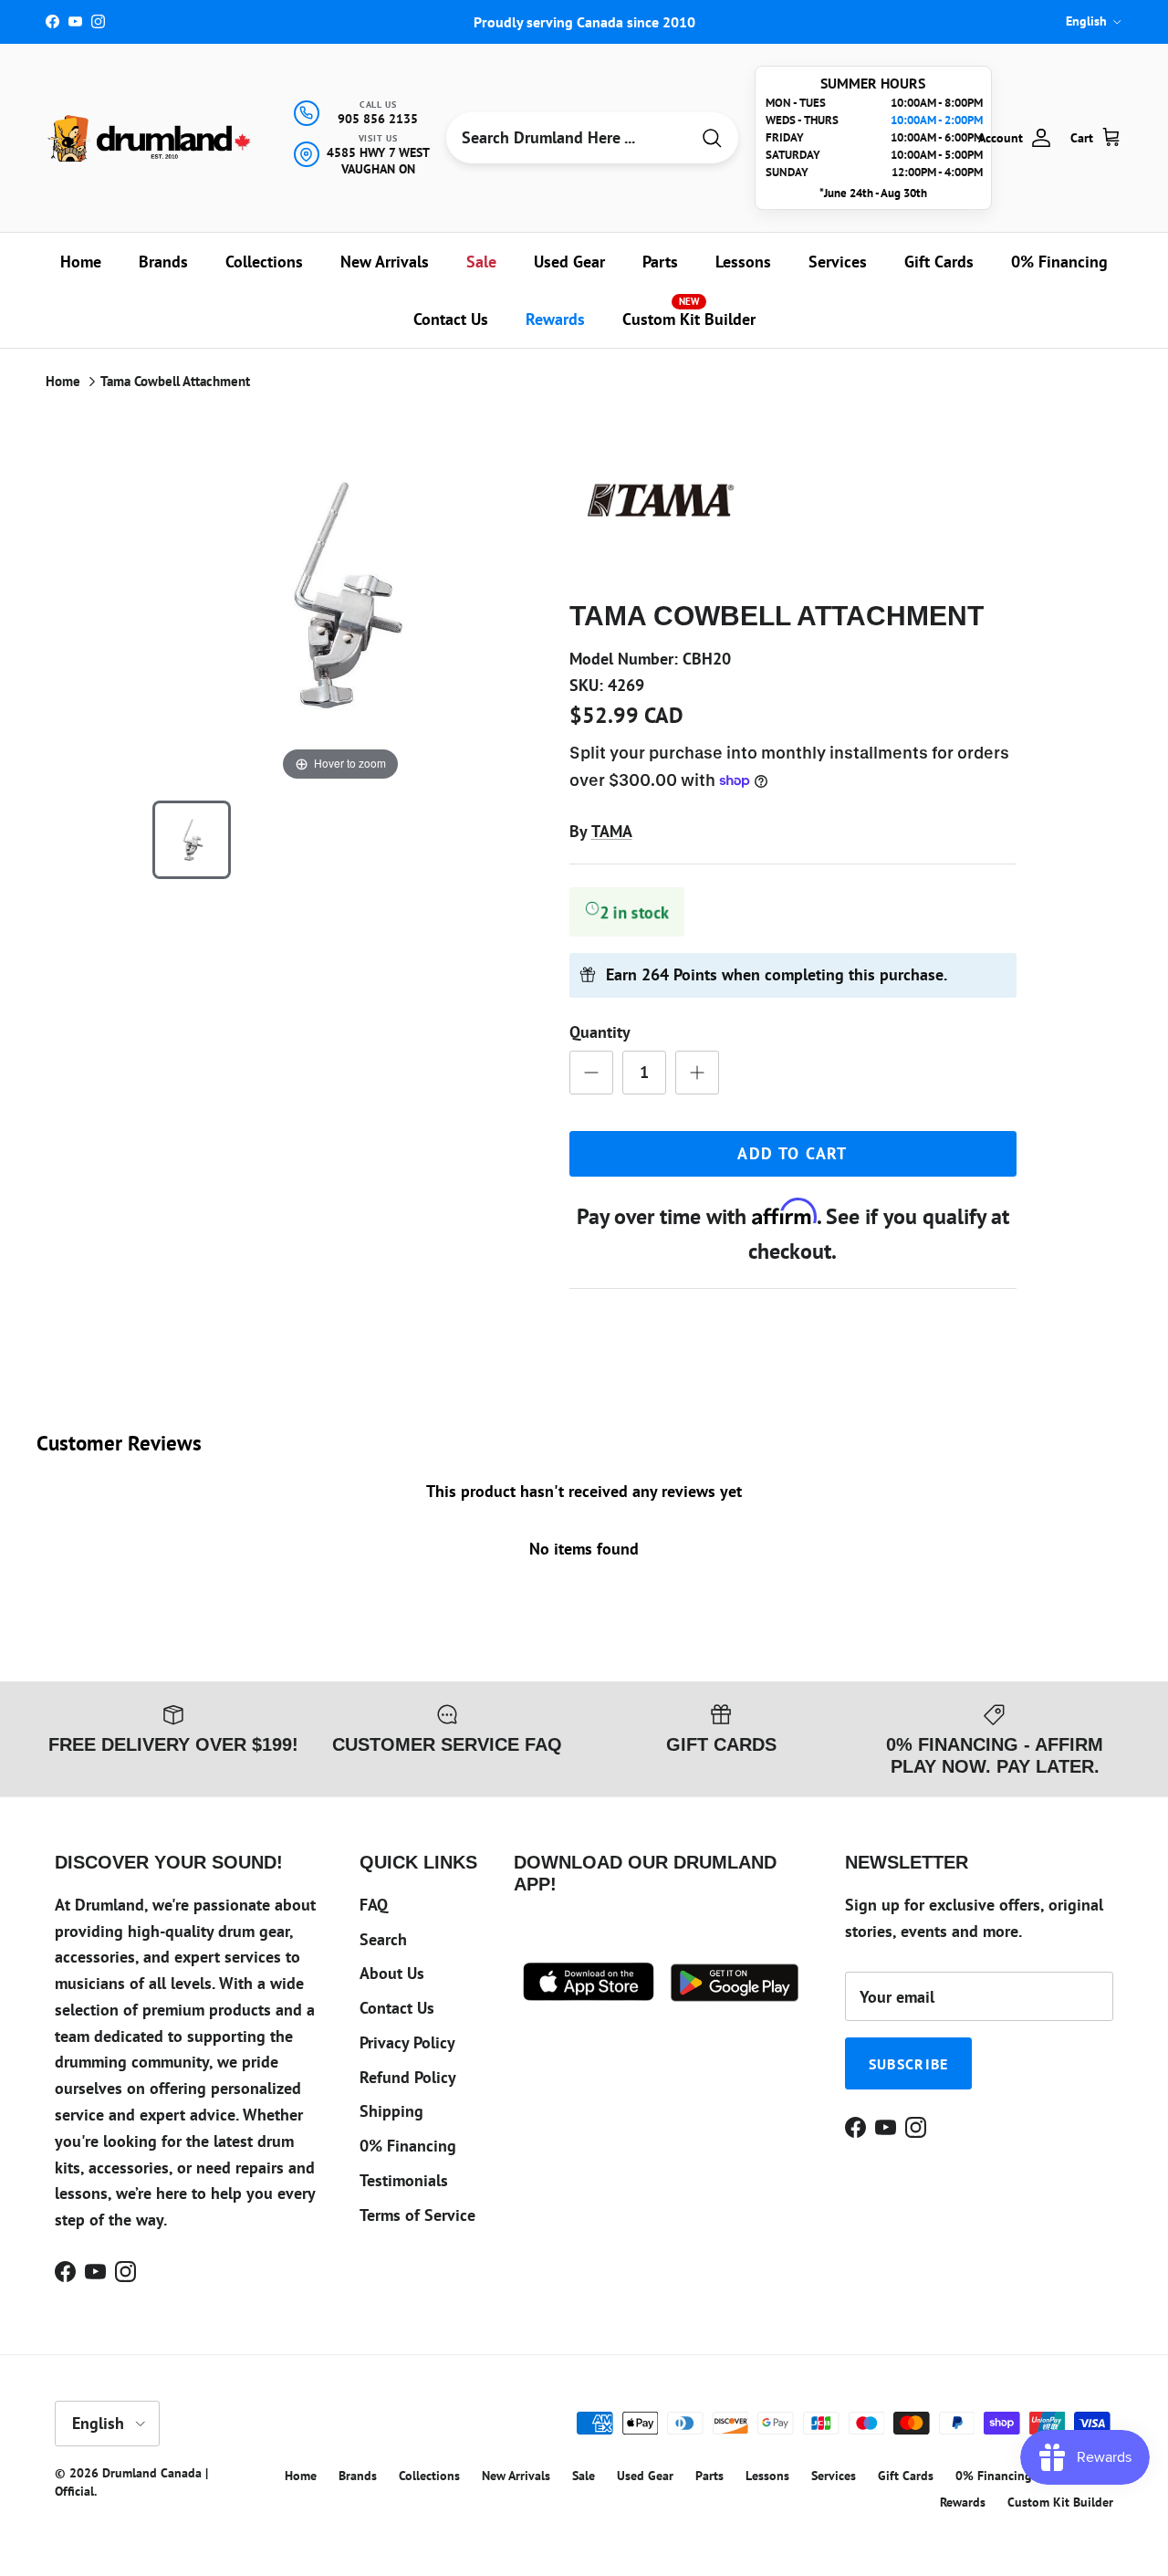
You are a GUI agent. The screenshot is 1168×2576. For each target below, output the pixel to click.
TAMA (612, 831)
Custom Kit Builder (689, 312)
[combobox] (568, 138)
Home (81, 262)
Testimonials (404, 2180)
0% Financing (1059, 262)
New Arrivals (385, 262)
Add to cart (793, 1153)
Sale (481, 262)
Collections (264, 262)
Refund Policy (408, 2077)
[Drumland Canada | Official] (151, 138)
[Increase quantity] (697, 1073)
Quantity (600, 1032)
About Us (392, 1973)
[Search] (712, 138)
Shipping (391, 2111)
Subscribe (909, 2064)
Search (383, 1939)
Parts (660, 262)
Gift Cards (939, 262)
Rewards (555, 319)
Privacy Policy (407, 2042)
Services (838, 262)
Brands (163, 262)
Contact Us (451, 319)
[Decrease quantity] (591, 1073)
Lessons (743, 262)
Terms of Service (417, 2215)
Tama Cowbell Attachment (175, 381)
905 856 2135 (378, 119)
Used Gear (569, 262)
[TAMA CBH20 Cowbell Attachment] (192, 840)
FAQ (374, 1905)
